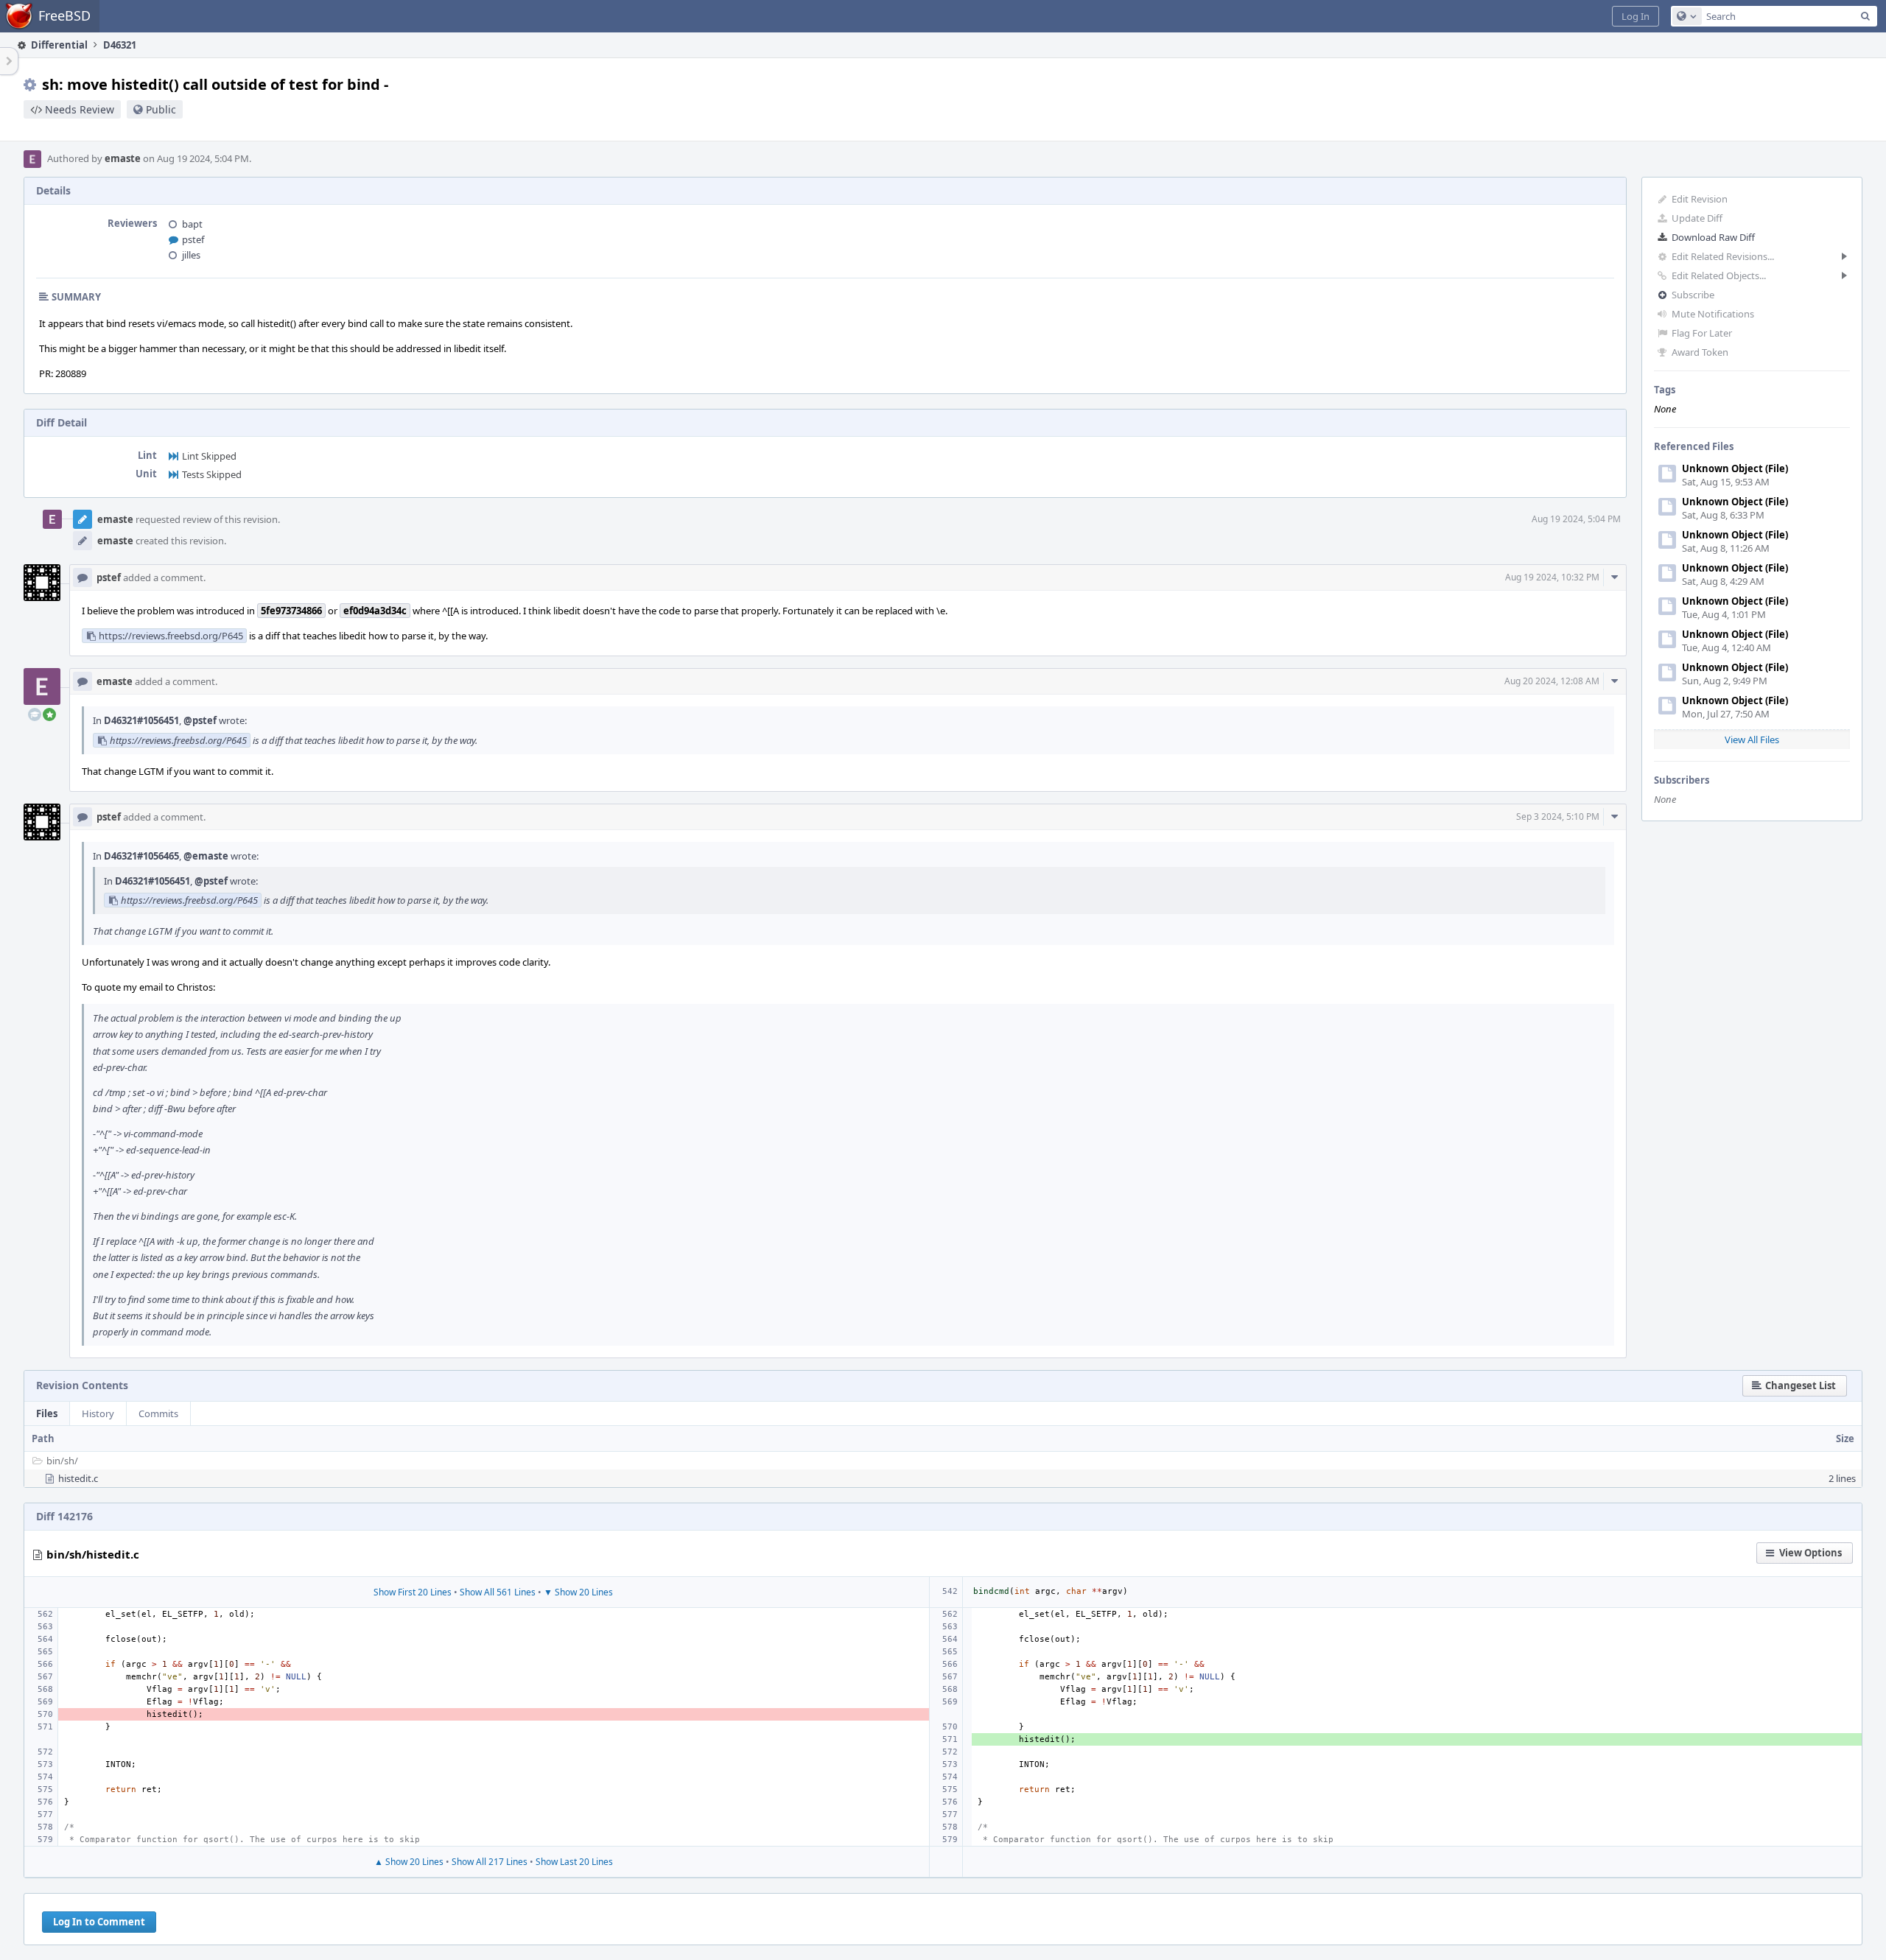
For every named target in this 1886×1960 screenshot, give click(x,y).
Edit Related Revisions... (1723, 256)
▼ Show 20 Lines (578, 1592)
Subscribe (1693, 295)
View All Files (1752, 740)
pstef (193, 239)
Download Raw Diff (1713, 237)
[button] (1636, 16)
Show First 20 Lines (413, 1592)
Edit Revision (1700, 199)
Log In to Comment (99, 1922)
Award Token (1700, 352)
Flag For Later (1702, 333)
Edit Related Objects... (1719, 275)
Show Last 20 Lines (574, 1862)
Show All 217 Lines (490, 1862)
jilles (191, 255)
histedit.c (78, 1478)
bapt (192, 224)
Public (161, 109)
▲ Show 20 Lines (409, 1862)
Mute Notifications (1713, 314)
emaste (123, 158)
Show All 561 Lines (498, 1592)
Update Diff (1697, 218)
